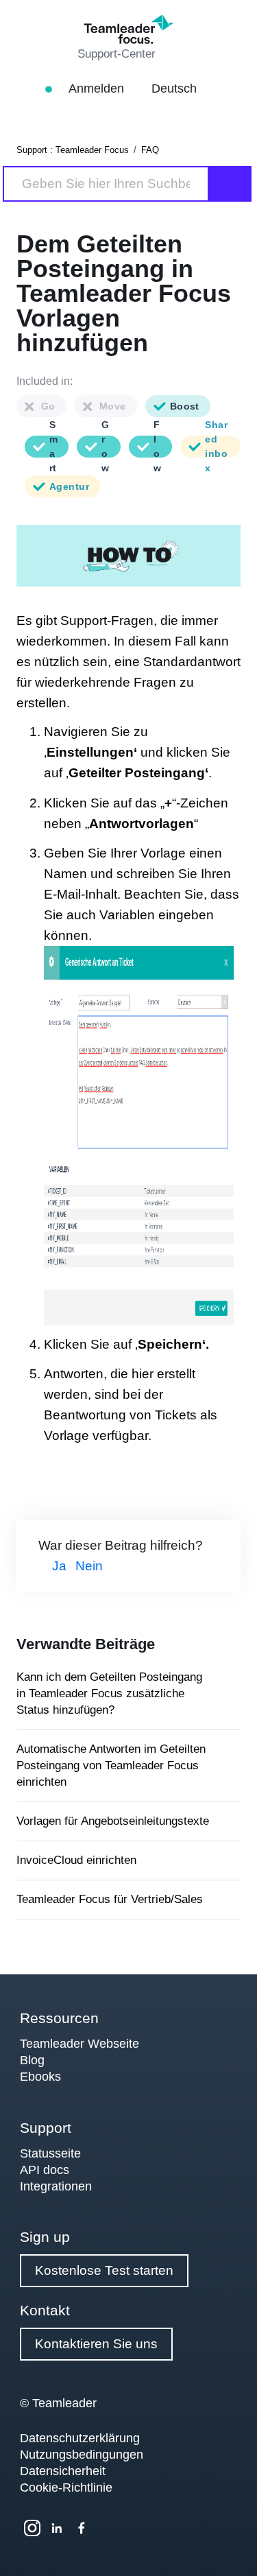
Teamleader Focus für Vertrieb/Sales (110, 1899)
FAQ (150, 150)
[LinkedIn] (57, 2528)
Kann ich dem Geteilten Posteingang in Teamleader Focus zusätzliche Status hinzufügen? (109, 1693)
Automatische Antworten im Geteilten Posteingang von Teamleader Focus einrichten (111, 1765)
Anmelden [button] (98, 88)
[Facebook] (82, 2528)
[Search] (230, 184)
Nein (89, 1566)
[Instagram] (32, 2528)
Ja (59, 1566)
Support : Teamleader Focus (73, 150)
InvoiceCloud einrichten (76, 1860)
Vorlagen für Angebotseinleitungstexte (113, 1821)
